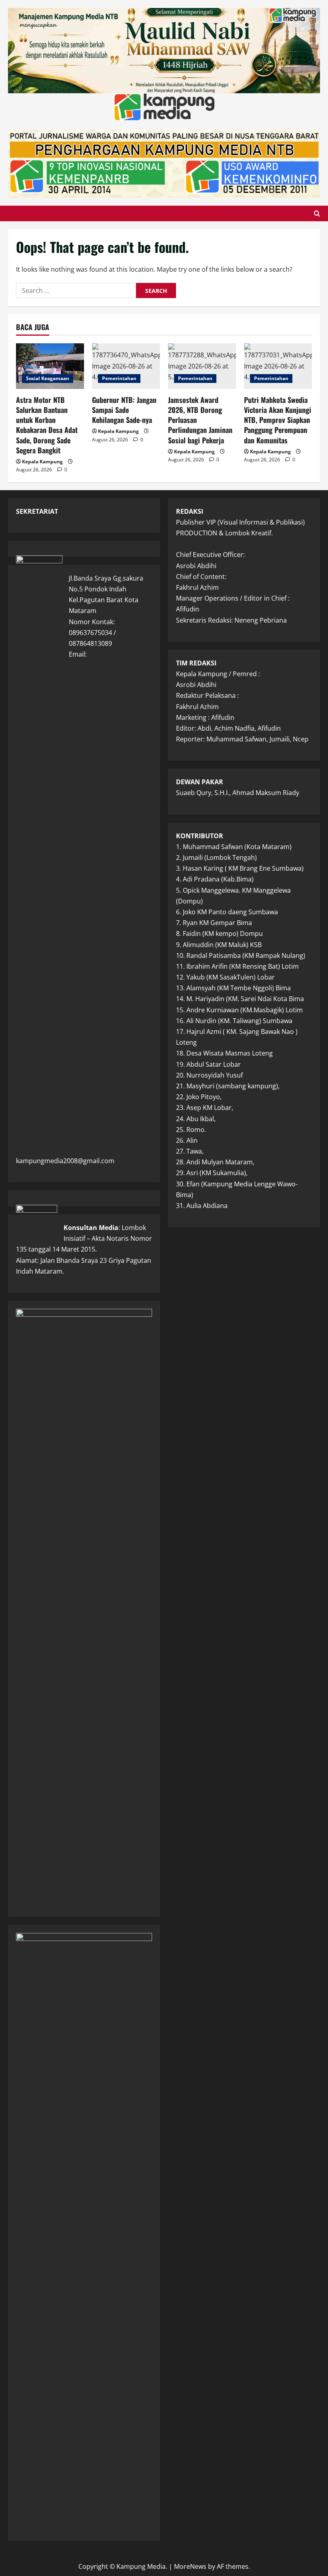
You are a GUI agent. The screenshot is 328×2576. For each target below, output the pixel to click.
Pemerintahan (119, 378)
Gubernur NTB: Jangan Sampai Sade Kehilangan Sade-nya (124, 410)
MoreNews (190, 2566)
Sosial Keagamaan (48, 378)
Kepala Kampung (42, 462)
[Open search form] (317, 213)
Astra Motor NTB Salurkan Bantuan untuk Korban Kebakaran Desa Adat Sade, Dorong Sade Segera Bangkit (47, 425)
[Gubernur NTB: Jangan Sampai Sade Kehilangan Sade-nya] (126, 366)
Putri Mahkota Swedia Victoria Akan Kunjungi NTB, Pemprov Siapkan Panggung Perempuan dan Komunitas (278, 420)
